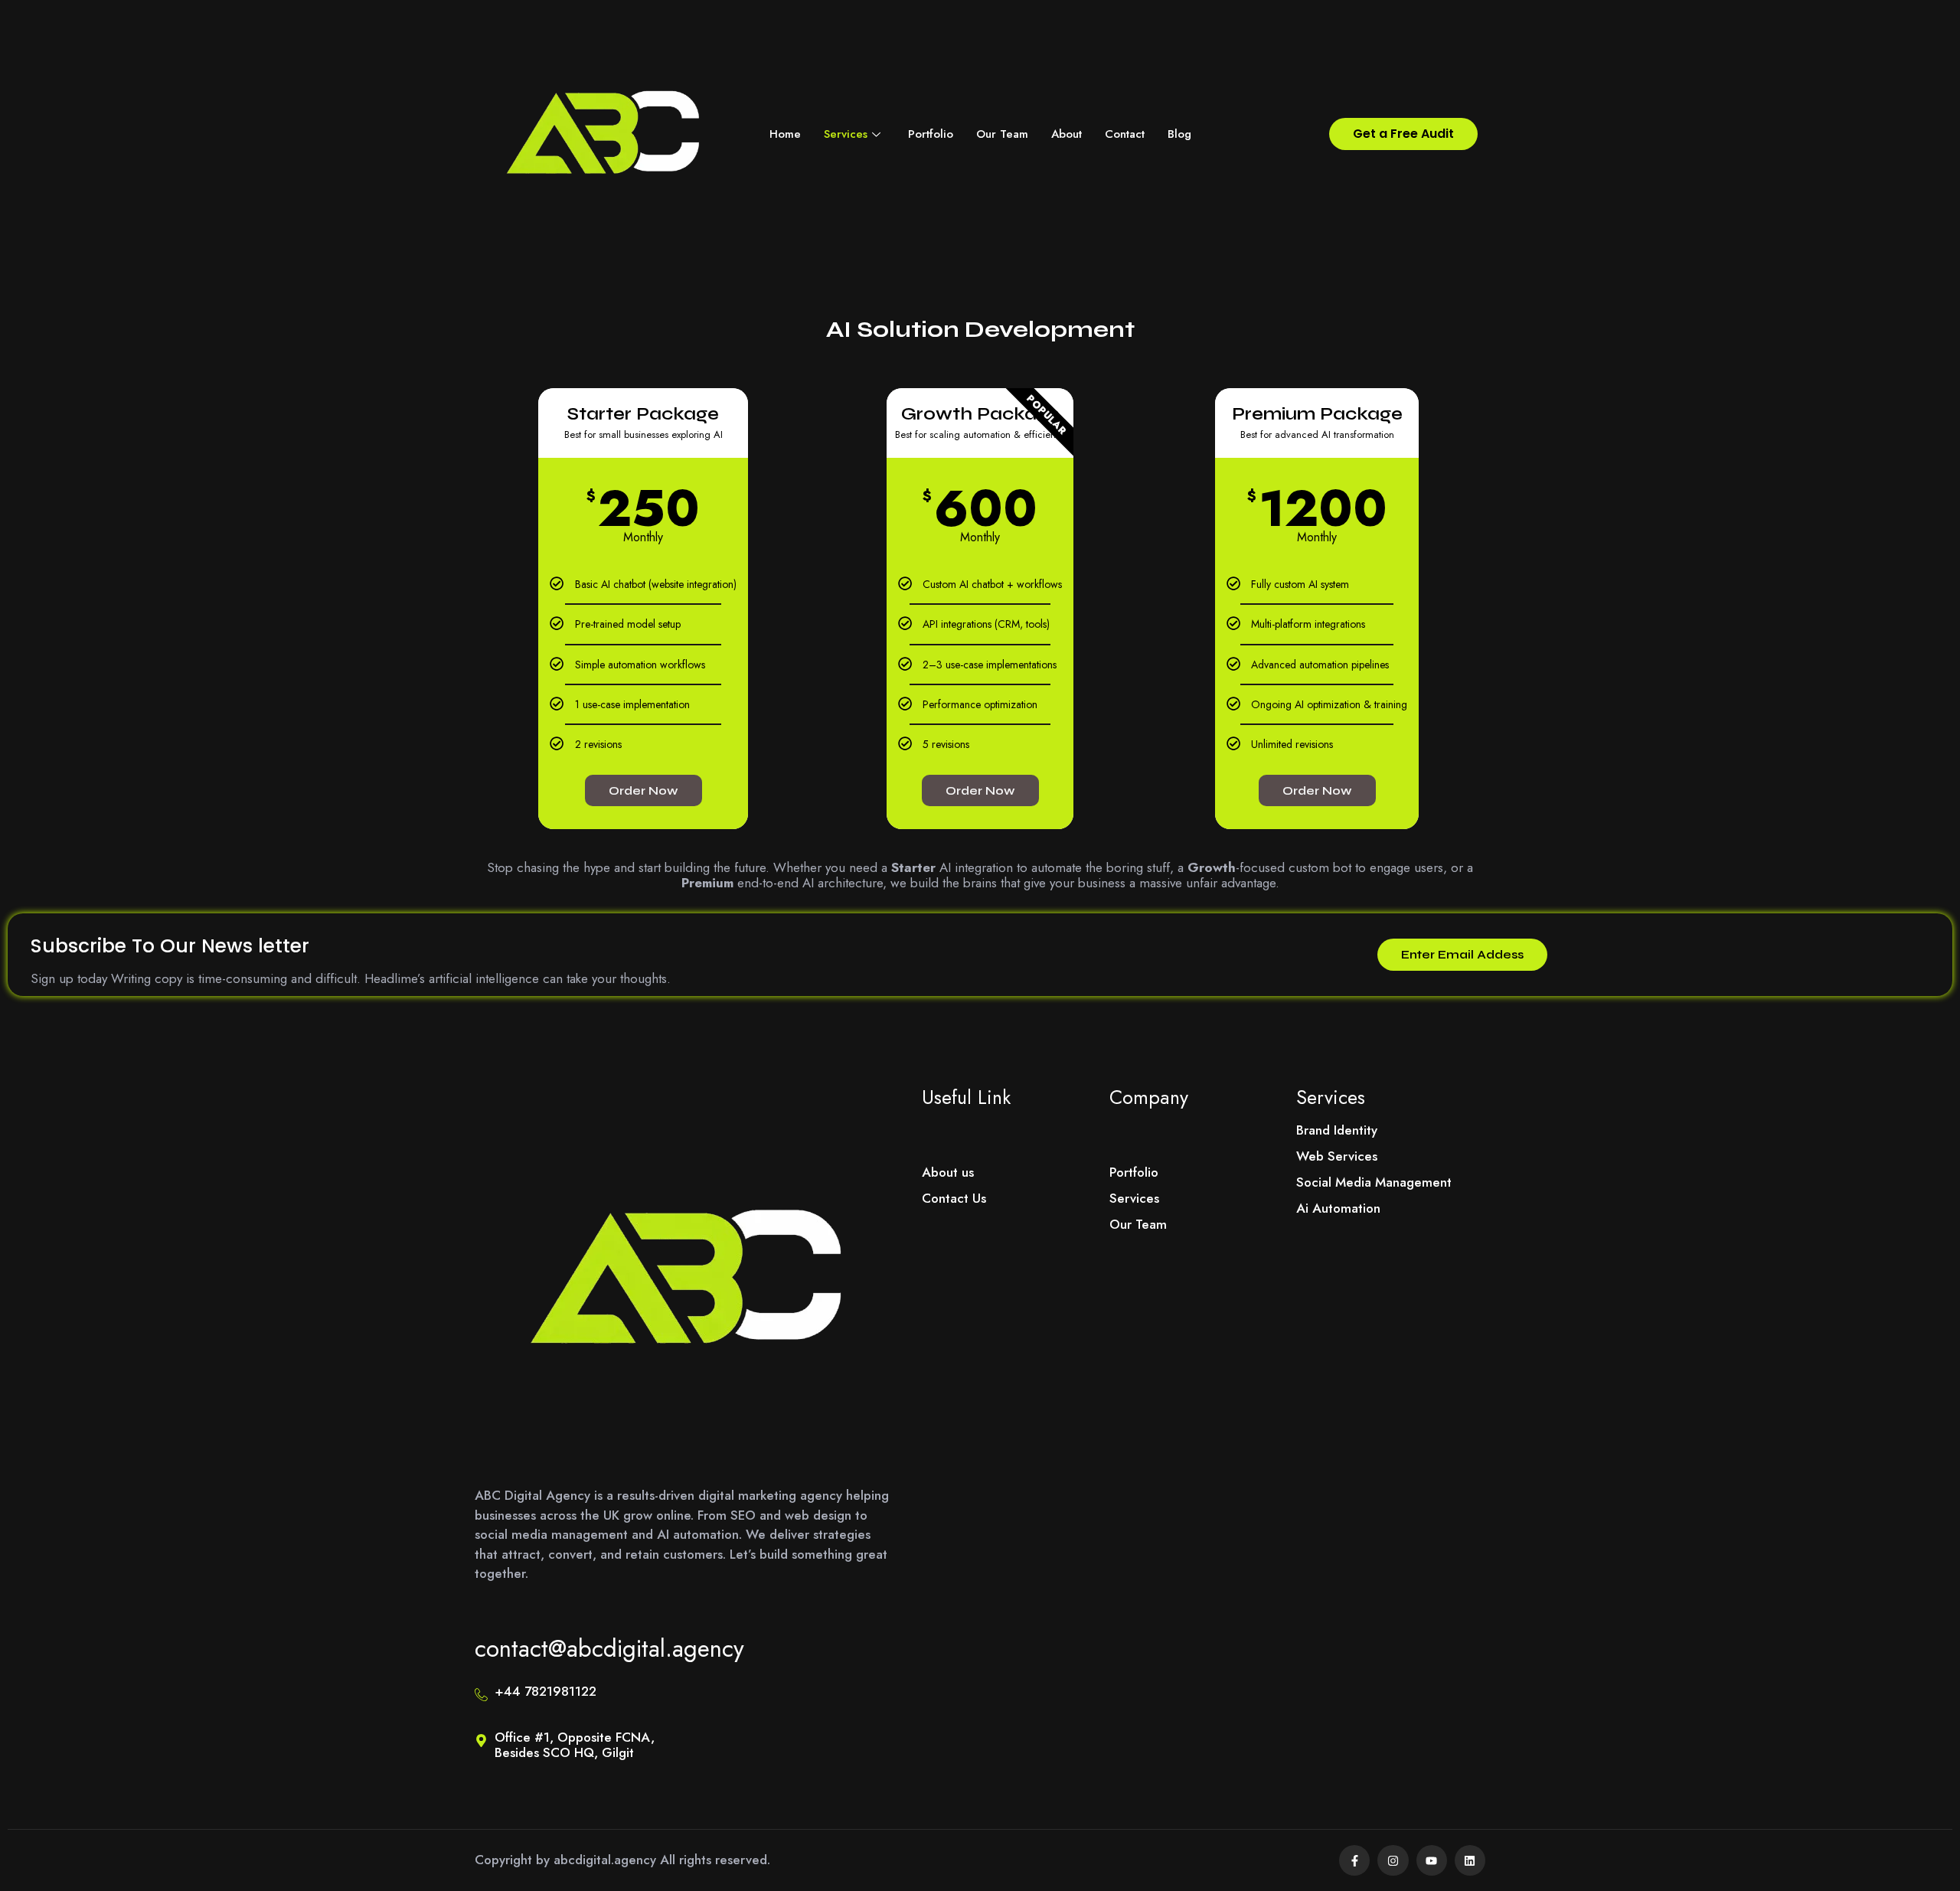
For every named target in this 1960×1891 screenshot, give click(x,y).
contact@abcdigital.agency (609, 1649)
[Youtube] (1432, 1860)
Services (846, 134)
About (1067, 134)
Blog (1179, 134)
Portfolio (931, 134)
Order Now (644, 790)
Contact (1125, 134)
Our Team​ (1002, 134)
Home (785, 134)
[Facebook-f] (1354, 1860)
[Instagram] (1393, 1860)
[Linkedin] (1470, 1860)
